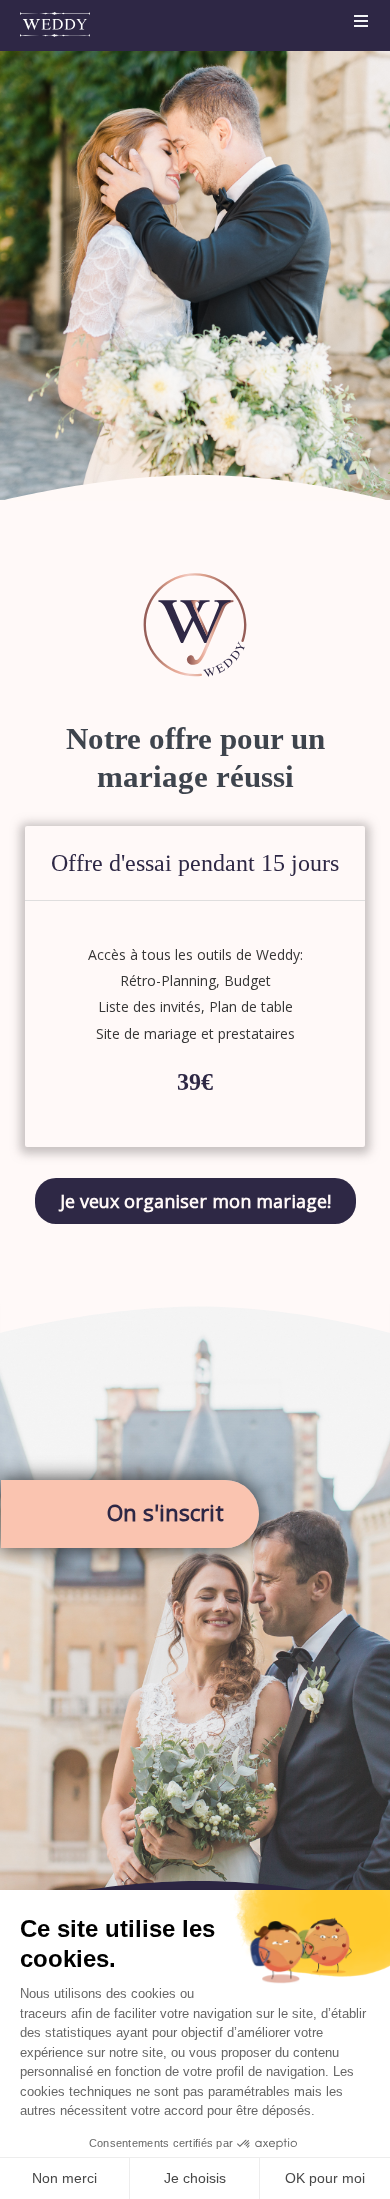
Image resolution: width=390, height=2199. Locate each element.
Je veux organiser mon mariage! (195, 1201)
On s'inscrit (165, 1512)
